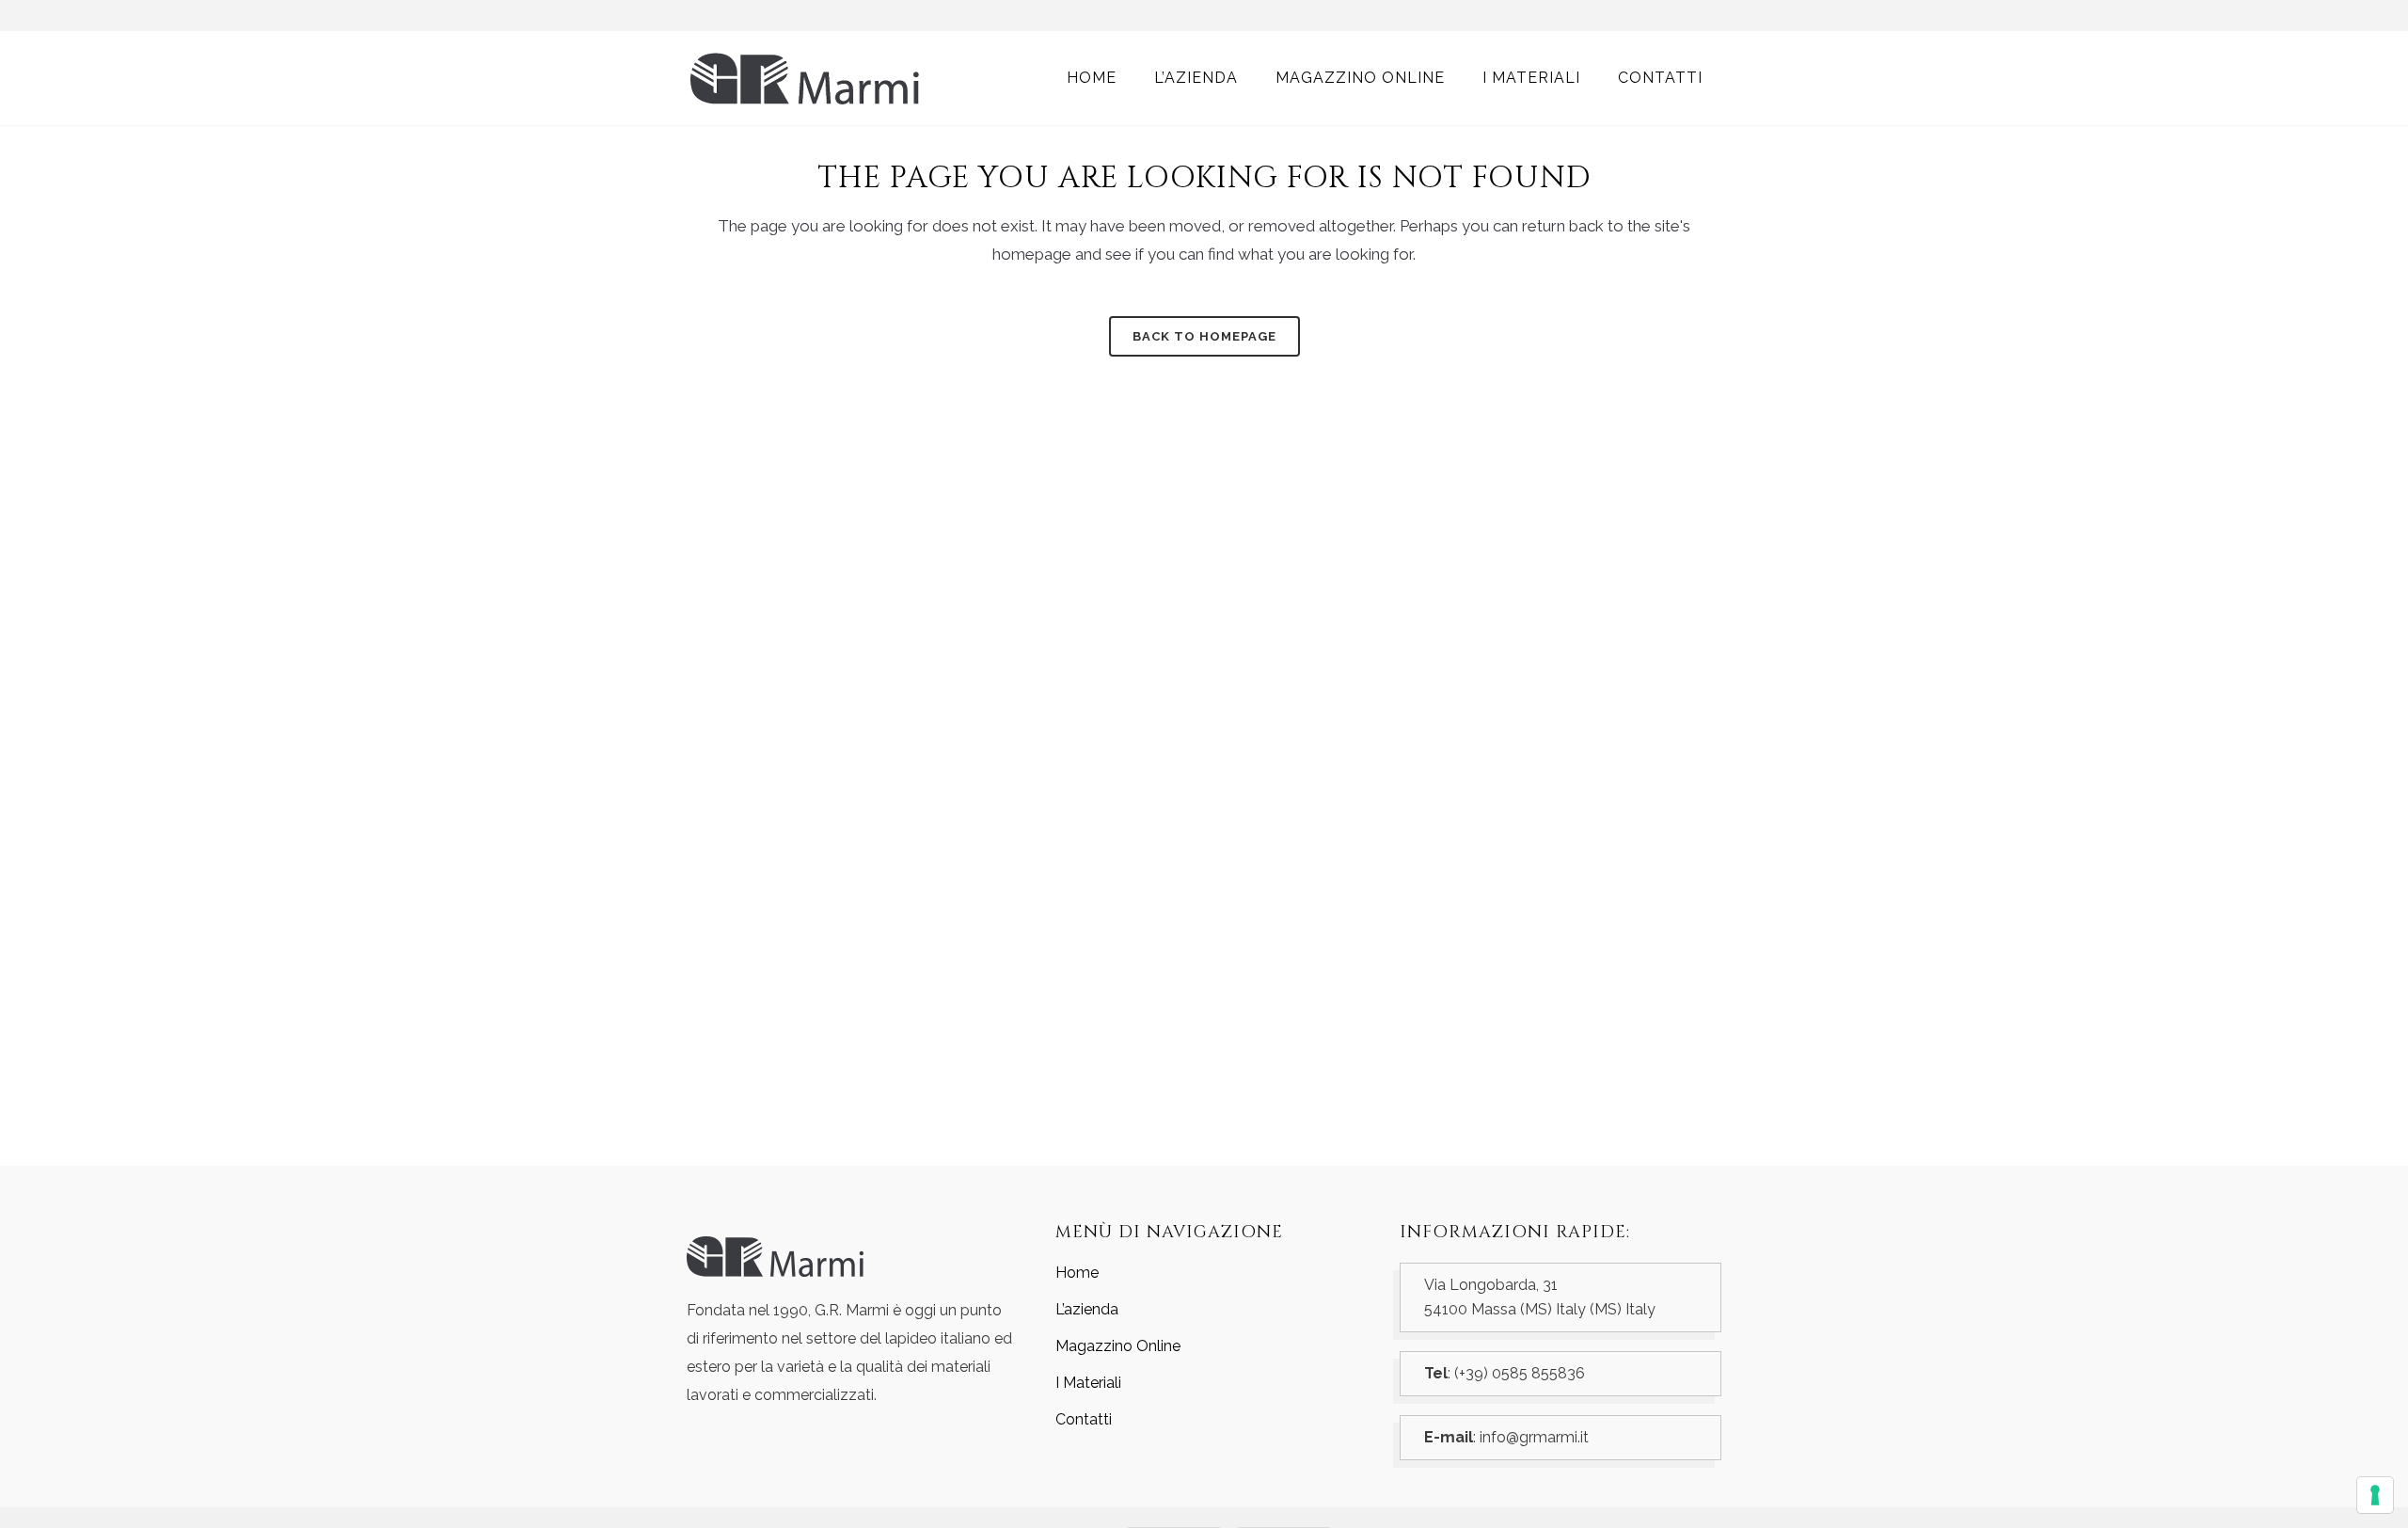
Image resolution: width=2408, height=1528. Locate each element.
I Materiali (1088, 1383)
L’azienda (1087, 1309)
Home (1077, 1273)
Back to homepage (1204, 336)
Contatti (1084, 1419)
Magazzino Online (1118, 1346)
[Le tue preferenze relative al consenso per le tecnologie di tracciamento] (2375, 1495)
